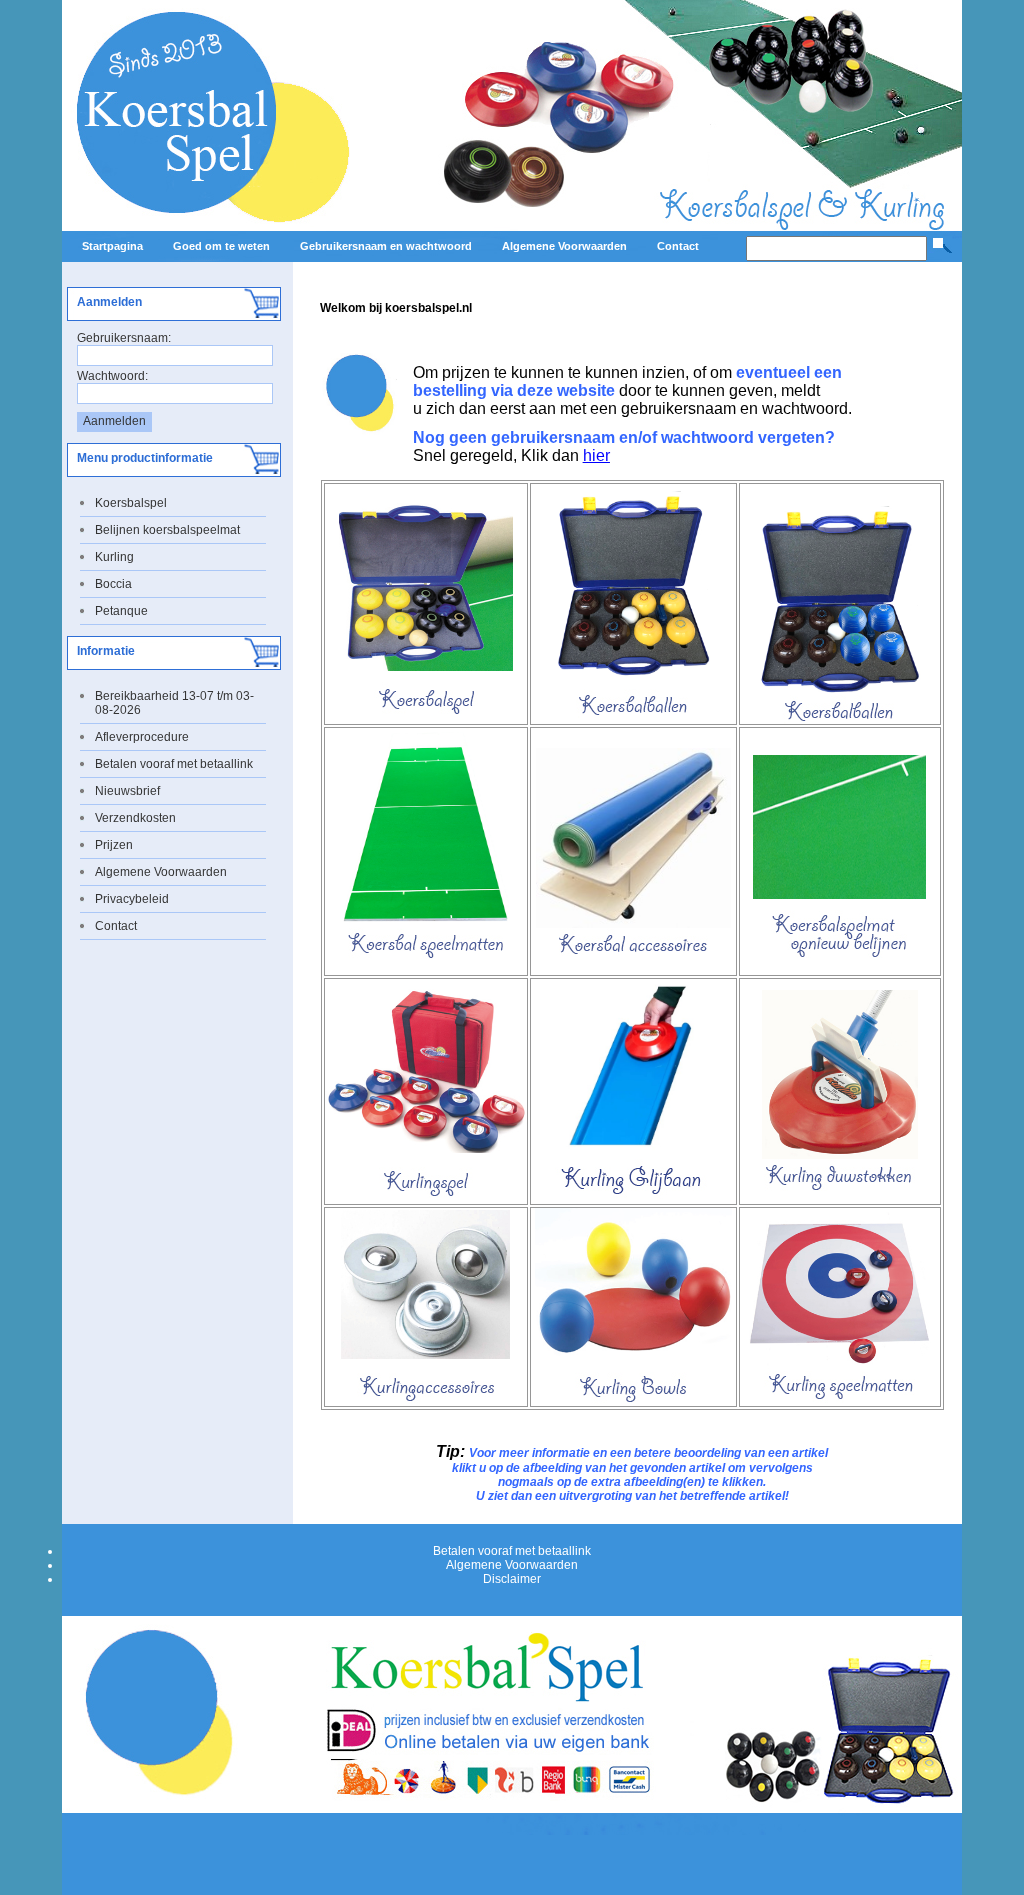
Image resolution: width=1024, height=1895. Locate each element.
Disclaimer (512, 1579)
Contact (116, 926)
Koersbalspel (131, 503)
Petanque (121, 611)
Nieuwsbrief (127, 791)
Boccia (113, 584)
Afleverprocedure (142, 737)
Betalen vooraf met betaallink (174, 764)
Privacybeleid (132, 899)
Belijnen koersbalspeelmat (167, 530)
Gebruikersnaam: (124, 338)
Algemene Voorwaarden (161, 872)
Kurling (114, 557)
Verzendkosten (135, 818)
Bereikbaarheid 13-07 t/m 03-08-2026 (174, 703)
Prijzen (114, 845)
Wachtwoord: (112, 376)
